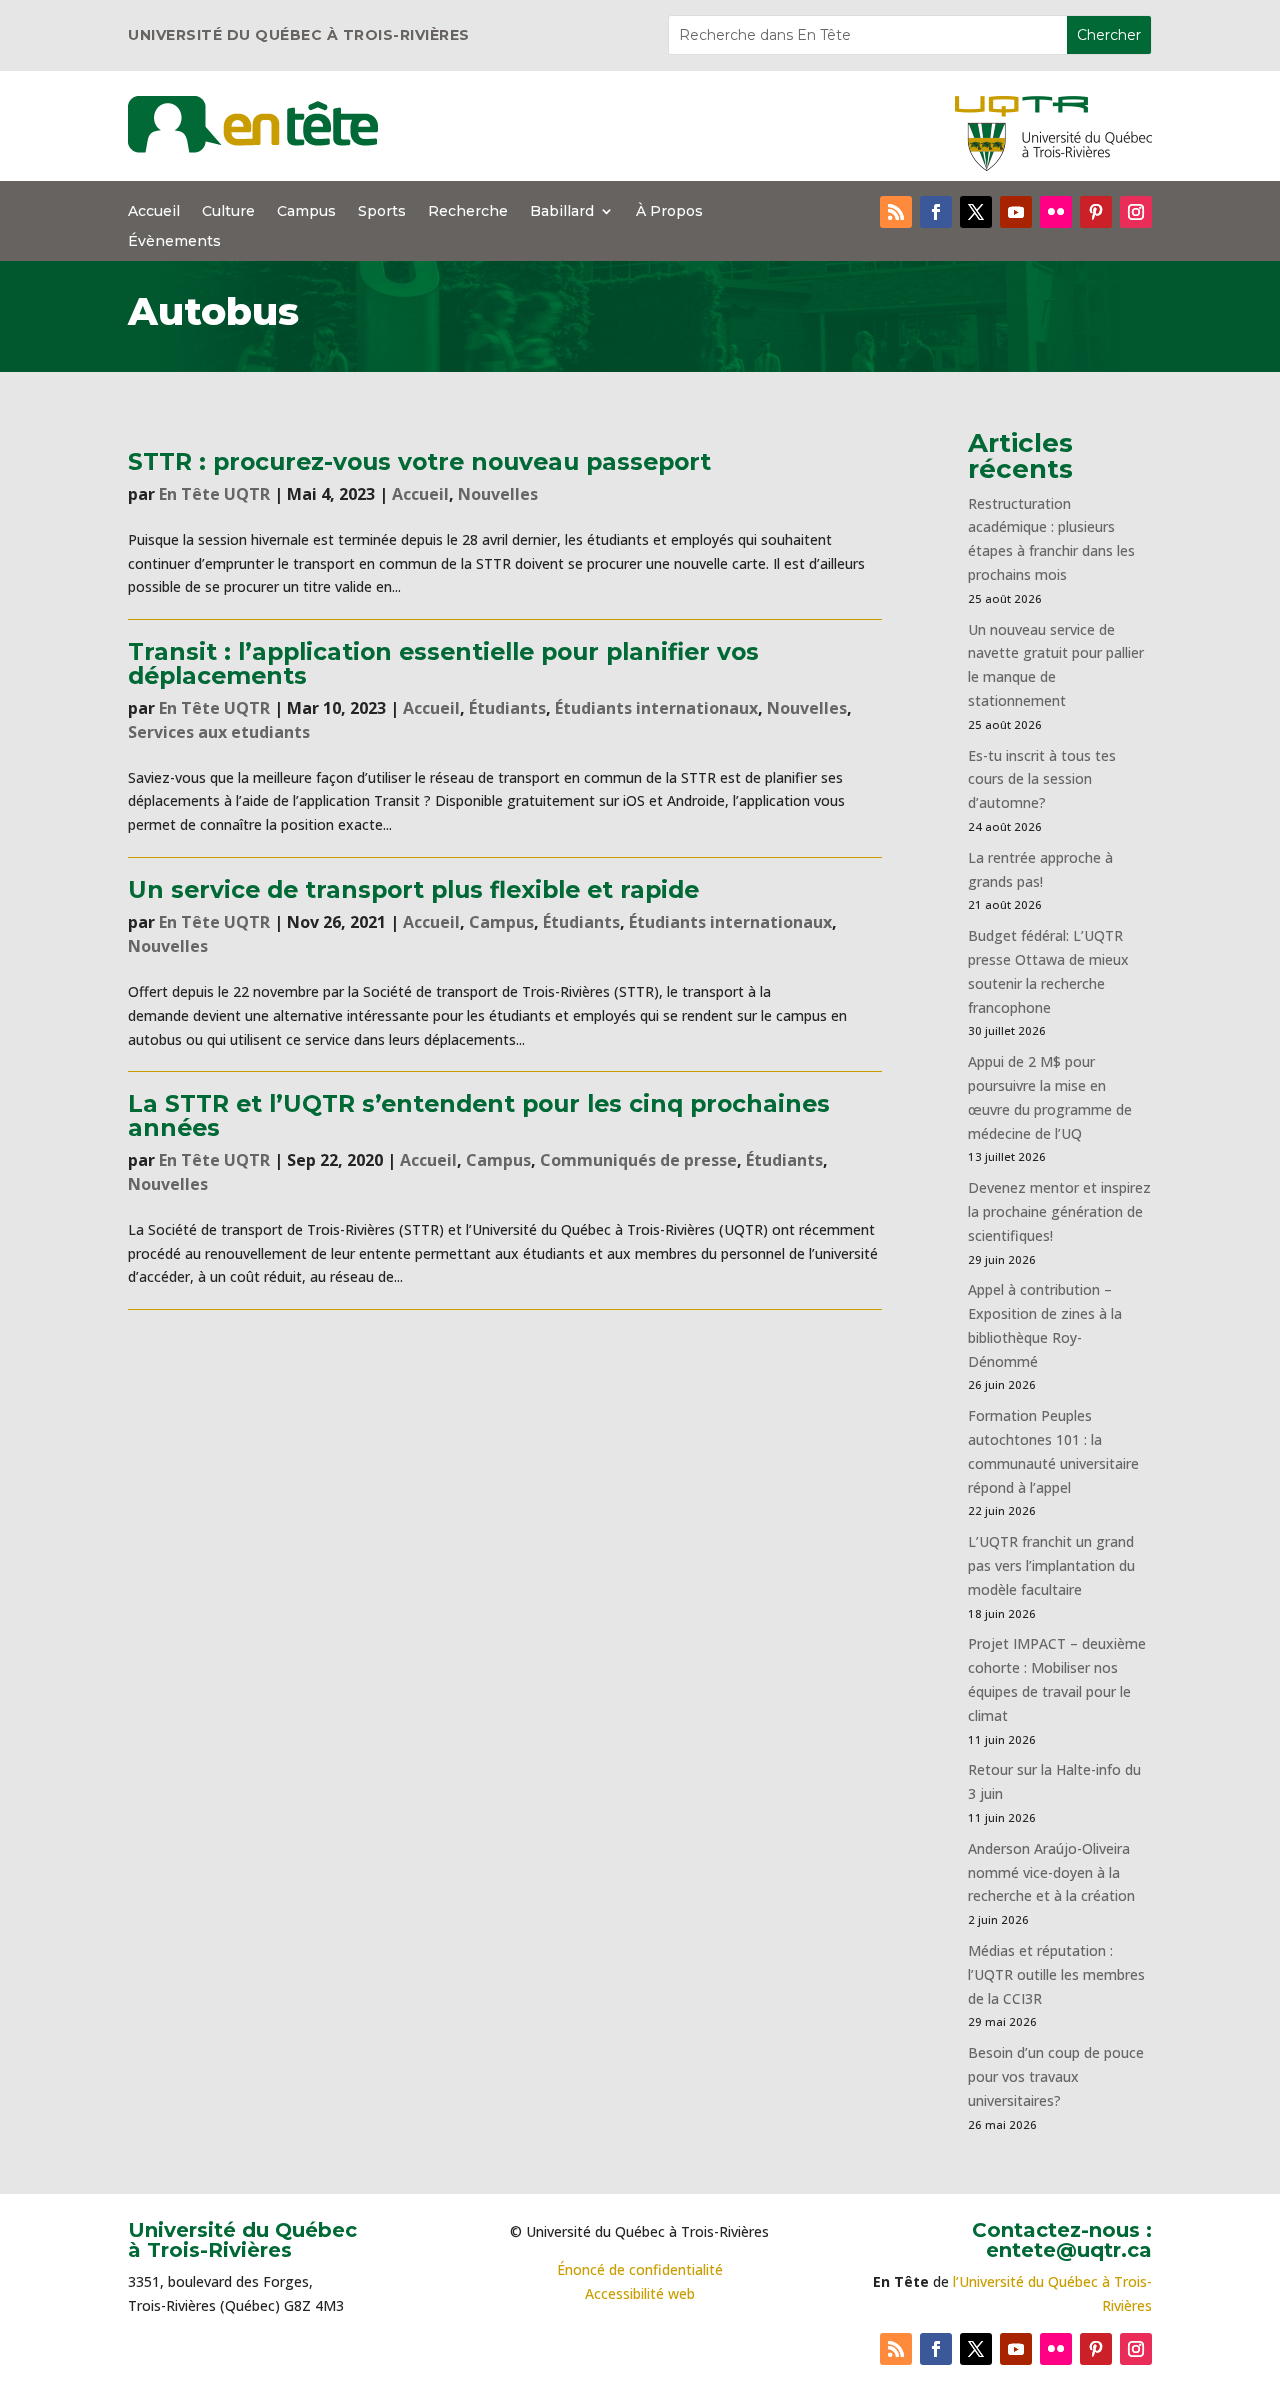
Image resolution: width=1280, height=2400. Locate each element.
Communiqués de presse (638, 1160)
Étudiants (507, 708)
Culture (228, 212)
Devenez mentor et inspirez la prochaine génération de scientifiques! (1059, 1211)
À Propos (669, 212)
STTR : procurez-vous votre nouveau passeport (419, 461)
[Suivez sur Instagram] (1136, 212)
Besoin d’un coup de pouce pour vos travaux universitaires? (1056, 2076)
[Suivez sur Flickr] (1056, 212)
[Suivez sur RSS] (896, 212)
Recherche (468, 212)
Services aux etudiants (219, 732)
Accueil (154, 212)
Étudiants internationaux (656, 708)
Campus (306, 212)
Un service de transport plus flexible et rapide (413, 889)
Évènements (174, 242)
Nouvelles (498, 494)
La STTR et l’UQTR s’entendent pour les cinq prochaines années (479, 1115)
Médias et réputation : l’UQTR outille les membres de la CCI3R (1056, 1974)
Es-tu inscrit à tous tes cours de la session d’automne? (1042, 779)
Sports (382, 212)
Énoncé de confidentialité (640, 2269)
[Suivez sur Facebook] (936, 212)
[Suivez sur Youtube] (1016, 212)
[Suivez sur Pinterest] (1096, 212)
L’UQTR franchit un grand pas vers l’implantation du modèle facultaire (1051, 1565)
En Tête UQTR (214, 494)
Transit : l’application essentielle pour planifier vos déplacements (443, 663)
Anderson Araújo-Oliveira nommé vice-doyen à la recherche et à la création (1051, 1872)
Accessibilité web (640, 2293)
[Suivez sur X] (976, 212)
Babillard (562, 212)
